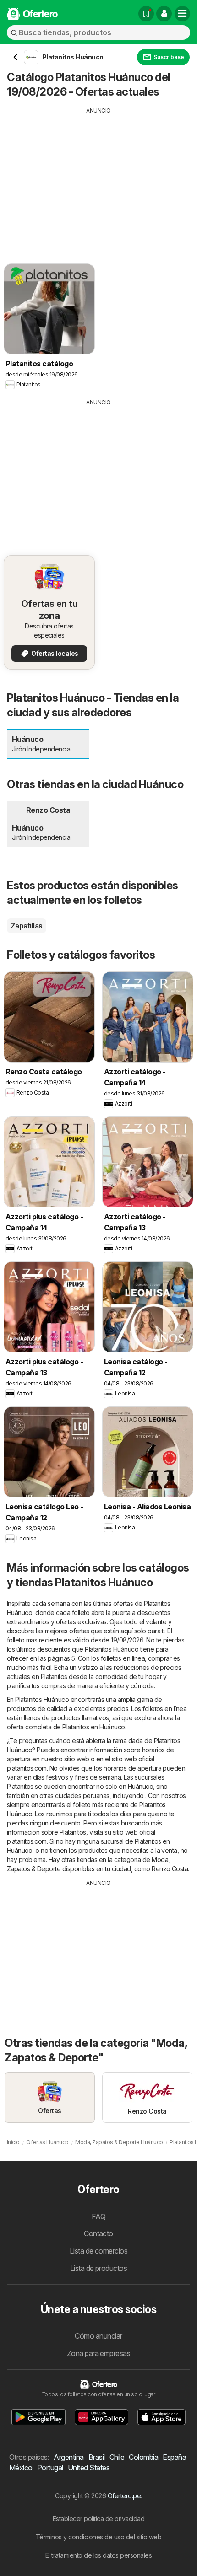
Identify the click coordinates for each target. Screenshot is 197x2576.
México (21, 2468)
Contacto (98, 2233)
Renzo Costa (170, 1869)
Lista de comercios (99, 2251)
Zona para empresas (99, 2353)
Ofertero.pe (124, 2496)
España (174, 2457)
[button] (164, 14)
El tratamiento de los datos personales (99, 2555)
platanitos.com (27, 1768)
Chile (117, 2457)
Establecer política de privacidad (98, 2519)
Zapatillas (27, 926)
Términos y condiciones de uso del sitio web (98, 2537)
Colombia (143, 2457)
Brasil (97, 2457)
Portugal (50, 2468)
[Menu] (182, 14)
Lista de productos (99, 2268)
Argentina (68, 2457)
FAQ (98, 2216)
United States (89, 2468)
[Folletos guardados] (146, 14)
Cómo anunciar (98, 2336)
